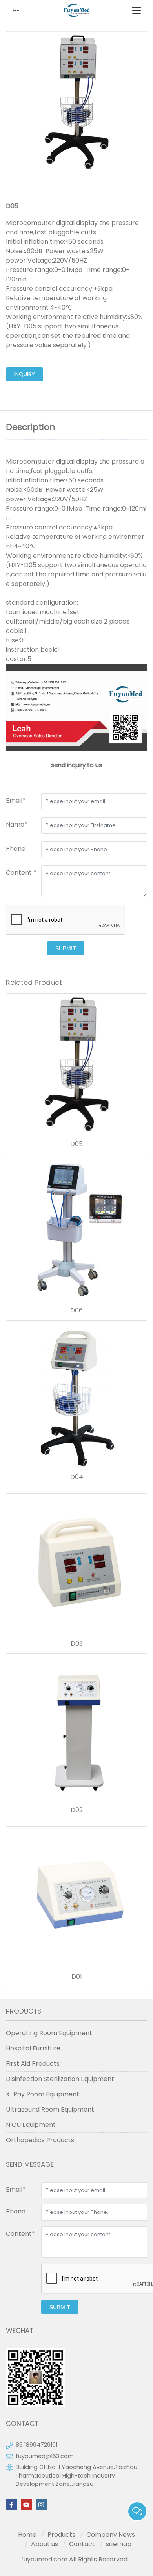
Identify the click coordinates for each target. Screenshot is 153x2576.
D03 (77, 1644)
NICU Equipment (31, 2125)
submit (66, 948)
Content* (20, 2234)
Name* (17, 824)
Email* (16, 800)
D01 (77, 1977)
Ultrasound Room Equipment (50, 2109)
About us (45, 2544)
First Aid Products (33, 2064)
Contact (82, 2544)
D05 (76, 1144)
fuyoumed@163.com (45, 2456)
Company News (111, 2535)
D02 (77, 1810)
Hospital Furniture (33, 2048)
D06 (76, 1311)
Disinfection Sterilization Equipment (60, 2079)
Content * (21, 873)
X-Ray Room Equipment (43, 2094)
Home (27, 2535)
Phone (16, 849)
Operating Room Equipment (49, 2033)
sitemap (119, 2544)
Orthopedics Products (40, 2140)
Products (61, 2535)
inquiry (25, 374)
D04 (77, 1477)
